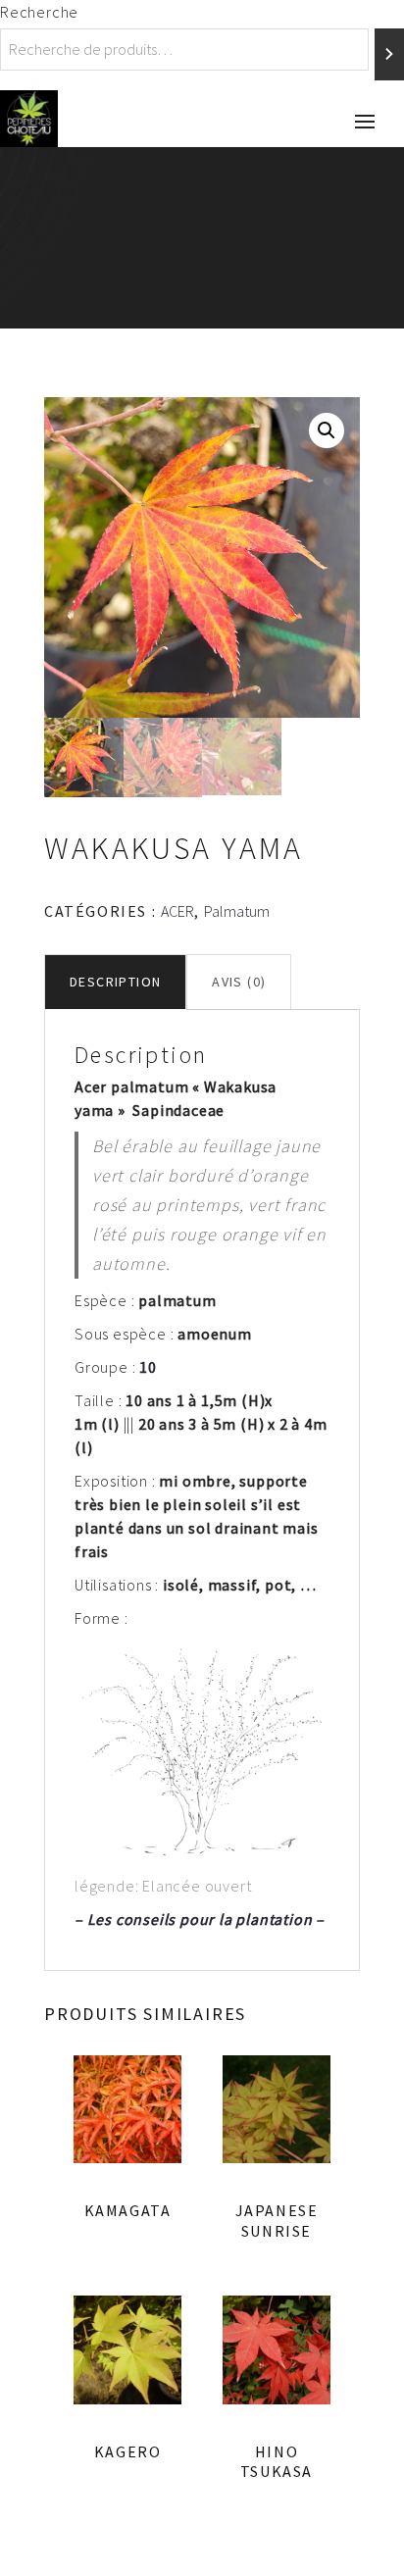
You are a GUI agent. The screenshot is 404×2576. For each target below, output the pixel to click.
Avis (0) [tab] (239, 982)
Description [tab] (115, 982)
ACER (177, 911)
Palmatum (237, 911)
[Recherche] (389, 54)
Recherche (39, 12)
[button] (327, 430)
